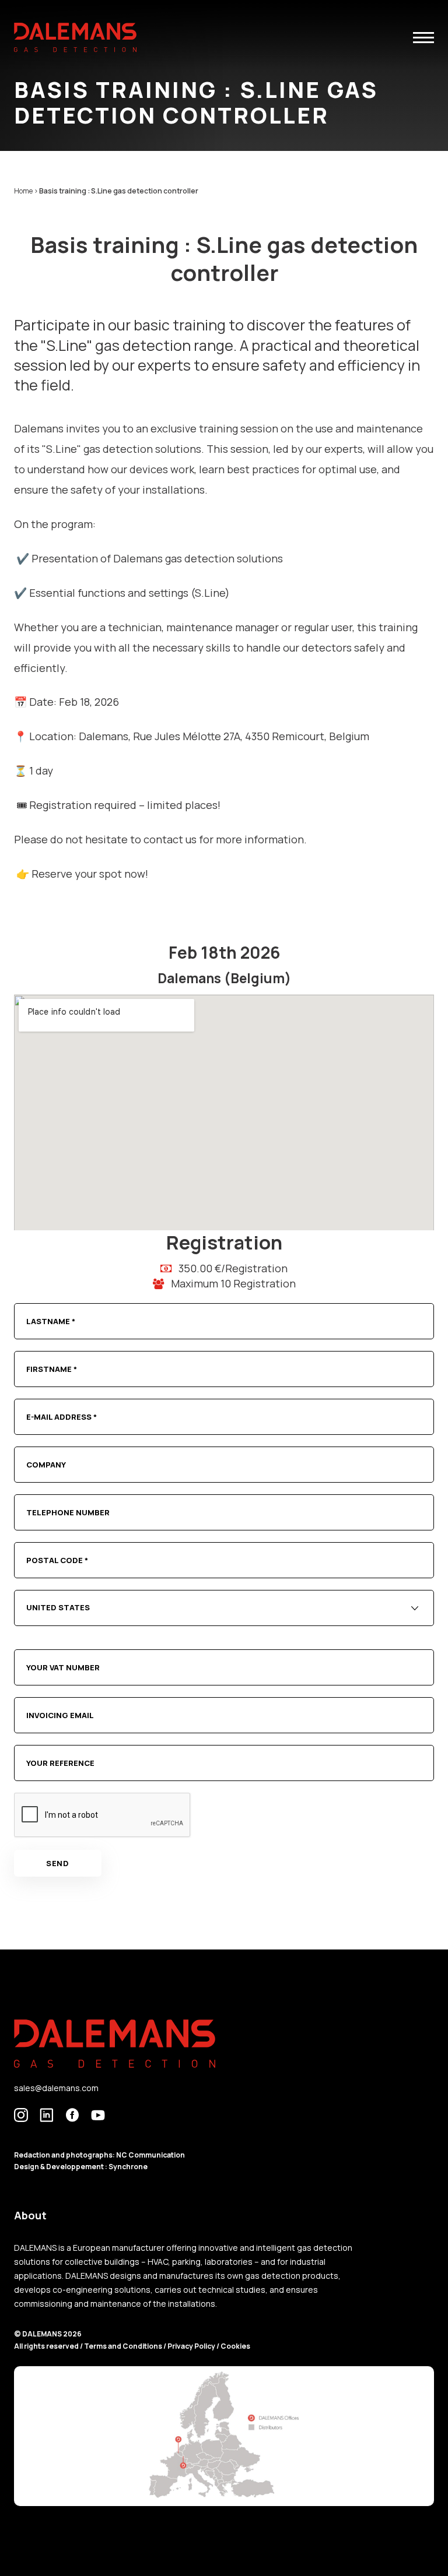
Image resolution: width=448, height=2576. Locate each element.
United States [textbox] (58, 1607)
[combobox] (224, 1608)
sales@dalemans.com (56, 2088)
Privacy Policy (191, 2346)
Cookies (235, 2346)
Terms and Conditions (124, 2346)
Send (58, 1863)
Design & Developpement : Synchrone (81, 2167)
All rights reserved (47, 2346)
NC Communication (150, 2155)
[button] (423, 38)
